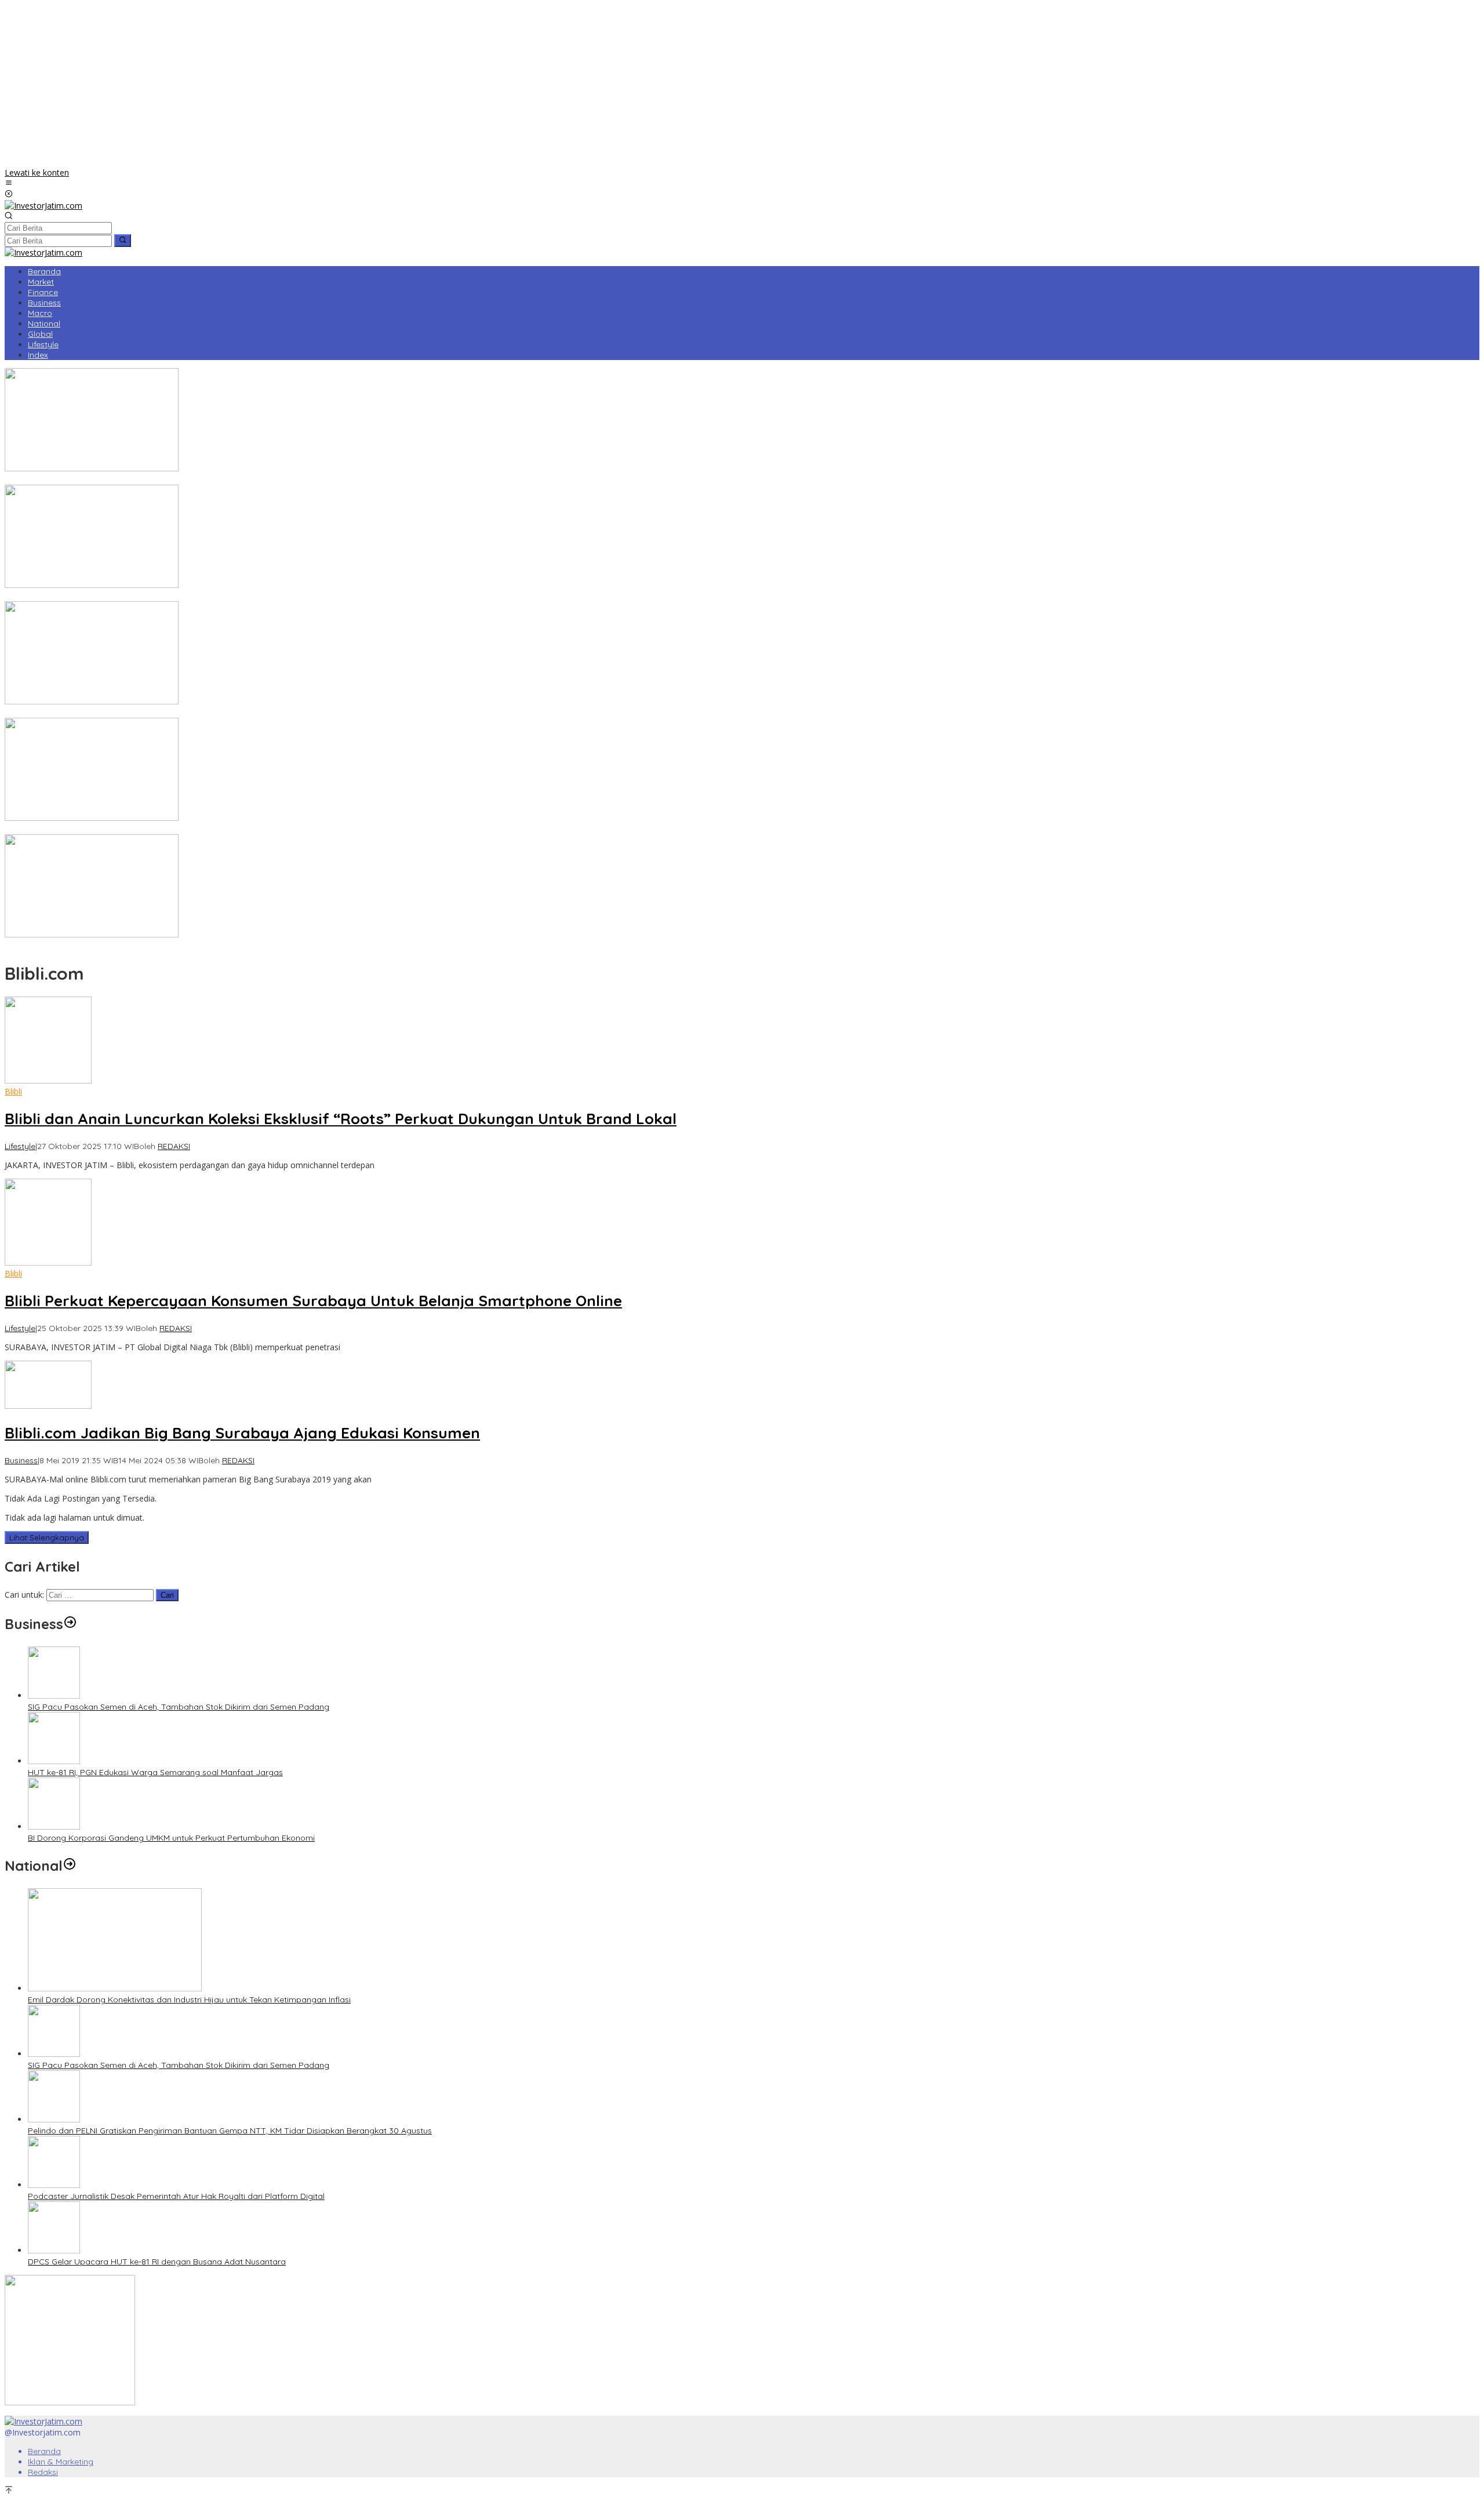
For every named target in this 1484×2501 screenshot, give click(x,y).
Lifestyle (20, 1146)
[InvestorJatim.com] (43, 206)
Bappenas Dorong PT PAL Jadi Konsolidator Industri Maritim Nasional (138, 479)
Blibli (13, 1091)
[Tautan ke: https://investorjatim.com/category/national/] (70, 1866)
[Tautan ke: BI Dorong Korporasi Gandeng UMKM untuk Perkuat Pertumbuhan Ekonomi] (54, 1826)
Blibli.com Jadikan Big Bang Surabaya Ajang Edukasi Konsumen (242, 1433)
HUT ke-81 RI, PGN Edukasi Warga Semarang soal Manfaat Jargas (155, 1772)
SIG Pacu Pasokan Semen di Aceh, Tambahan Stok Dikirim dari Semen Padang (179, 1707)
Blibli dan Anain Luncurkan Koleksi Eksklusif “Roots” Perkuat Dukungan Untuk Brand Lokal (341, 1119)
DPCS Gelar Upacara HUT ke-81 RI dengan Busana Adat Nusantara (157, 2262)
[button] (123, 241)
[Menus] (9, 183)
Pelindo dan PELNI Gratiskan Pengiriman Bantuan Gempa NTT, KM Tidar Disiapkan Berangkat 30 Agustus (230, 2131)
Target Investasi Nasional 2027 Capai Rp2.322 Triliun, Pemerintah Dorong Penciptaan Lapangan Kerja (200, 596)
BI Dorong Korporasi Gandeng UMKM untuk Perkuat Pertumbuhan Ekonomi (171, 1838)
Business (21, 1460)
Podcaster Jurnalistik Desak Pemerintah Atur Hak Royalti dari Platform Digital (176, 2196)
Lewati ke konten (37, 172)
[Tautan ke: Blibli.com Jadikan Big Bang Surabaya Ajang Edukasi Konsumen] (48, 1406)
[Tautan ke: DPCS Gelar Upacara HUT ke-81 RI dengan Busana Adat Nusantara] (54, 2250)
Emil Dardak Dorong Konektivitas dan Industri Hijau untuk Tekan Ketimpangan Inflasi (189, 2000)
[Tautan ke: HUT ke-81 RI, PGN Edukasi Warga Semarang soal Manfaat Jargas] (54, 1761)
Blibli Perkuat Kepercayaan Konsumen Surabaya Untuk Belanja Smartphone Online (313, 1301)
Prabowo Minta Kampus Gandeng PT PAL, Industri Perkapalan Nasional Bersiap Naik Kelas (178, 946)
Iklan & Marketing (61, 2462)
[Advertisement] (742, 86)
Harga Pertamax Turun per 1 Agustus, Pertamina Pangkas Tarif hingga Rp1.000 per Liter (173, 829)
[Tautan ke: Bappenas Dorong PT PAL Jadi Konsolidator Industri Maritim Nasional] (92, 468)
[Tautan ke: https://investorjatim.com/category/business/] (70, 1624)
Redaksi (43, 2472)
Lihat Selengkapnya (47, 1537)
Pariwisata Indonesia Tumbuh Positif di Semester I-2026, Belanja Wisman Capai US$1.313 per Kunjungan (204, 713)
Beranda (44, 2451)
